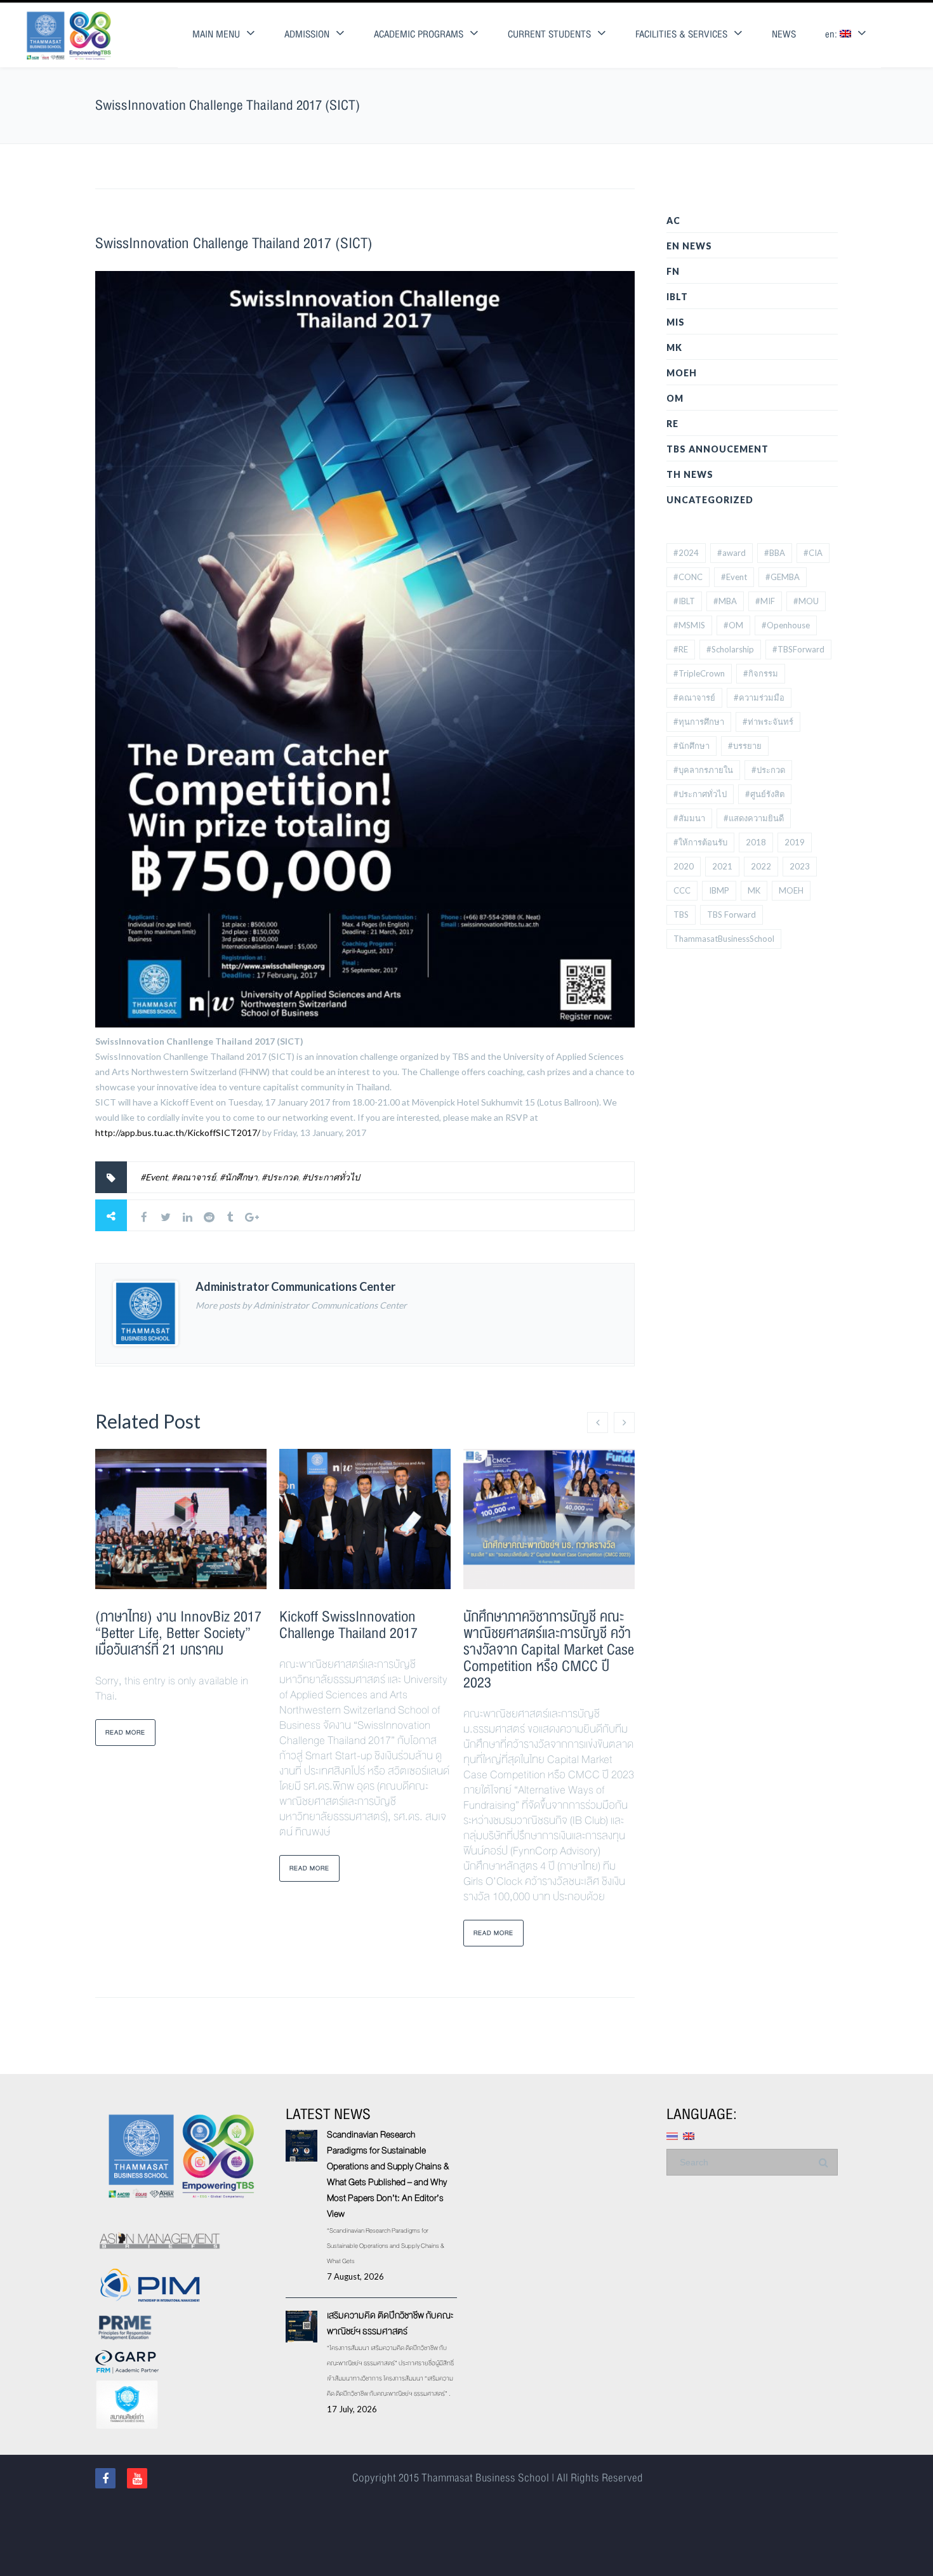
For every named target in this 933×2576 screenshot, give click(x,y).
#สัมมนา (689, 818)
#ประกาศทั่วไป (331, 1177)
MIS (676, 322)
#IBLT (684, 601)
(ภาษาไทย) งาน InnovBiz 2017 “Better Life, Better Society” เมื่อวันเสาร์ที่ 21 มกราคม (178, 1633)
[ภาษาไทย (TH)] (672, 2135)
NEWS (784, 35)
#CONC (688, 577)
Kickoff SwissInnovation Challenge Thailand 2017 (348, 1625)
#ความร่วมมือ (759, 697)
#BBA (775, 553)
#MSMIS (689, 625)
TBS (681, 915)
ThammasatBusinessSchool (724, 939)
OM (675, 398)
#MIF (765, 601)
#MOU (806, 601)
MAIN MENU (216, 35)
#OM (733, 625)
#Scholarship (730, 649)
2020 (684, 866)
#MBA (725, 601)
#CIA (813, 553)
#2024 (686, 553)
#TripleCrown (699, 673)
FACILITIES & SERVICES (681, 35)
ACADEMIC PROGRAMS (419, 35)
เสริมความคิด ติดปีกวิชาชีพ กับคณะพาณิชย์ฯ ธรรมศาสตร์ (390, 2323)
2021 (722, 866)
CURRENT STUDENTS (549, 35)
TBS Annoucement (718, 449)
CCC (682, 890)
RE (672, 424)
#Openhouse (786, 625)
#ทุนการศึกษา (699, 722)
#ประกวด (280, 1177)
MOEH (682, 373)
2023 (800, 866)
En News (689, 246)
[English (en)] (689, 2135)
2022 (761, 866)
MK (674, 347)
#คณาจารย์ (194, 1177)
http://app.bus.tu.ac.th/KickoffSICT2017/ (178, 1133)
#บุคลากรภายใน (703, 770)
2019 (795, 842)
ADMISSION (307, 35)
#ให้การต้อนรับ (700, 842)
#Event (154, 1177)
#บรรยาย (745, 746)
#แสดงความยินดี (754, 818)
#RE (681, 649)
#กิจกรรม (761, 673)
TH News (690, 474)
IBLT (677, 297)
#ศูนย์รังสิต (765, 794)
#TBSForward (798, 649)
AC (673, 221)
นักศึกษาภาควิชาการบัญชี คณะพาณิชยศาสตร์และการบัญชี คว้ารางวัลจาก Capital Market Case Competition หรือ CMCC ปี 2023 (549, 1650)
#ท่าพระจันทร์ (768, 722)
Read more (125, 1732)
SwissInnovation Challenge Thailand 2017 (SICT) (234, 243)
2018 (756, 842)
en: (832, 35)
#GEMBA (783, 577)
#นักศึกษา (239, 1177)
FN (673, 271)
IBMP (719, 890)
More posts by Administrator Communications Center (301, 1305)
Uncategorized (710, 500)
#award (731, 553)
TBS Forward (731, 915)
